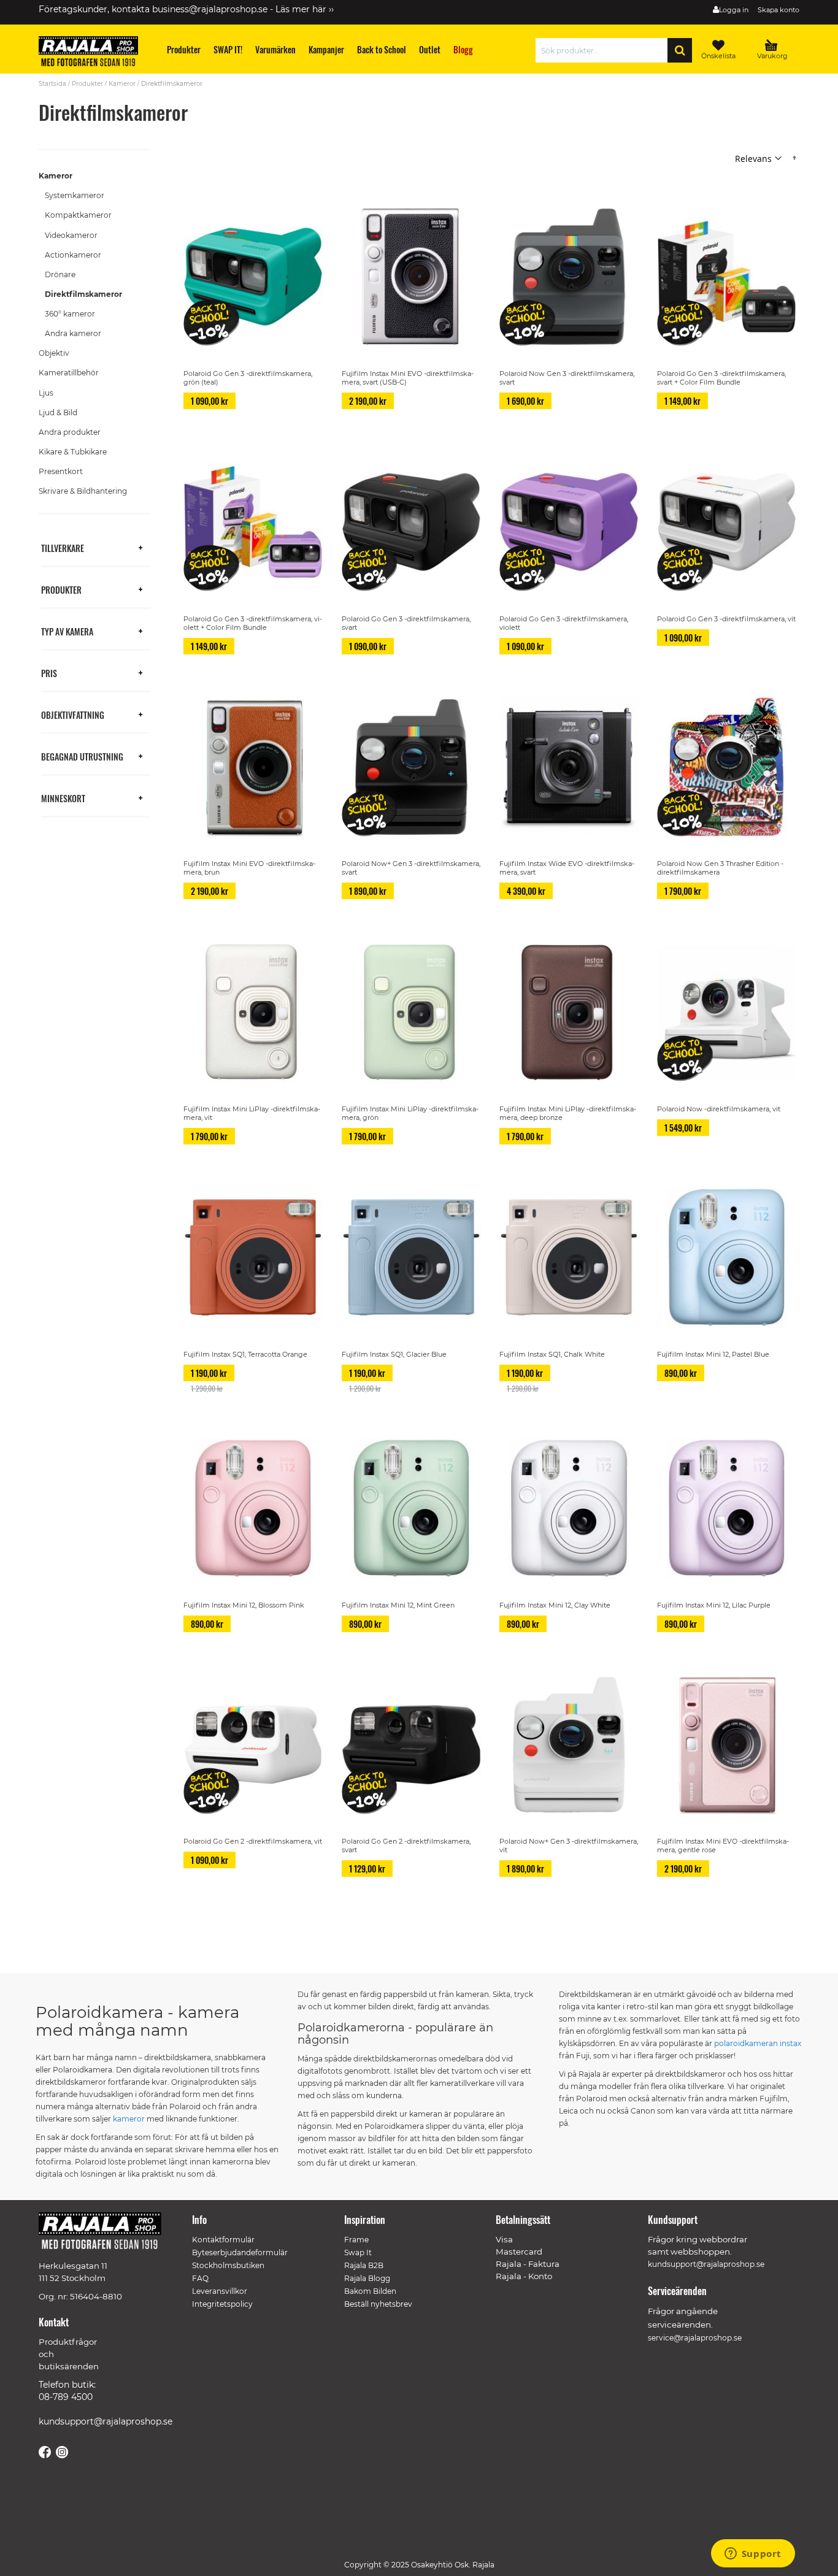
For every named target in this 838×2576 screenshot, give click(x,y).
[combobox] (605, 50)
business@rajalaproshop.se (210, 9)
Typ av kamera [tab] (67, 631)
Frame (356, 2240)
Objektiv (54, 353)
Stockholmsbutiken (228, 2265)
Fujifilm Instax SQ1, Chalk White (552, 1354)
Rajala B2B (364, 2265)
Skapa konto (778, 10)
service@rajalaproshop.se (695, 2338)
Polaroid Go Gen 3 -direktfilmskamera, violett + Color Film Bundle (253, 623)
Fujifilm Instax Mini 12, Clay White (555, 1605)
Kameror (122, 84)
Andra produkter (70, 432)
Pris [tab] (49, 673)
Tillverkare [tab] (63, 547)
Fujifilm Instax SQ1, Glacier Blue (394, 1354)
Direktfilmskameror (83, 294)
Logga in (734, 10)
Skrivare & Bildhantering (83, 491)
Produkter (87, 84)
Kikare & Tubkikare (73, 452)
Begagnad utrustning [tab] (82, 756)
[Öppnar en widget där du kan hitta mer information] (753, 2555)
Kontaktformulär (223, 2240)
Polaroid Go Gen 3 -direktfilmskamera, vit (726, 619)
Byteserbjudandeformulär (240, 2252)
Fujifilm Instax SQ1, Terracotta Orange (245, 1354)
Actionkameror (73, 255)
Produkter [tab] (61, 589)
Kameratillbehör (69, 373)
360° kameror (70, 314)
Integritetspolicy (222, 2304)
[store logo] (94, 53)
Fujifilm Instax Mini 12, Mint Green (398, 1605)
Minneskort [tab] (63, 798)
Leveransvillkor (220, 2291)
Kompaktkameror (78, 215)
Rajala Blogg (367, 2278)
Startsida (52, 84)
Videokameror (71, 235)
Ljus (46, 393)
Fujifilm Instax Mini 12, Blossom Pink (244, 1605)
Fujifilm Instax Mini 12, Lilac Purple (714, 1605)
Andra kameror (73, 333)
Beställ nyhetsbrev (378, 2304)
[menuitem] (184, 49)
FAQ (200, 2278)
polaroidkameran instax (758, 2043)
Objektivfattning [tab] (73, 714)
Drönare (60, 274)
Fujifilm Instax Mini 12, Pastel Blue (713, 1354)
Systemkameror (75, 195)
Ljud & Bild (58, 412)
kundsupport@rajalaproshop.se (106, 2421)
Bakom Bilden (370, 2291)
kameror (129, 2119)
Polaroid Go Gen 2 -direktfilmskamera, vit (253, 1841)
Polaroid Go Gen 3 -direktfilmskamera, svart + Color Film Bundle (721, 378)
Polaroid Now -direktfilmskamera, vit (719, 1109)
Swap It (358, 2252)
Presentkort (61, 471)
